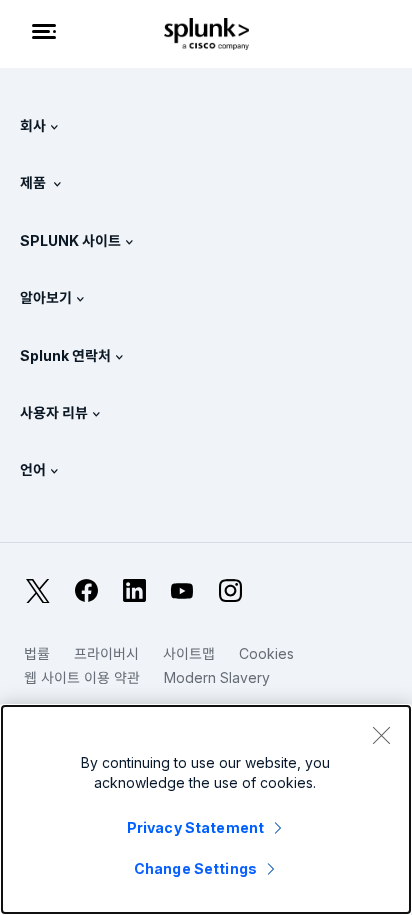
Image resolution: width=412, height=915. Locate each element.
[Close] (381, 735)
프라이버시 (106, 653)
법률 (37, 653)
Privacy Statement (195, 827)
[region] (206, 809)
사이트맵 (189, 653)
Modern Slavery (217, 677)
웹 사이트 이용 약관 (82, 677)
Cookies (266, 653)
